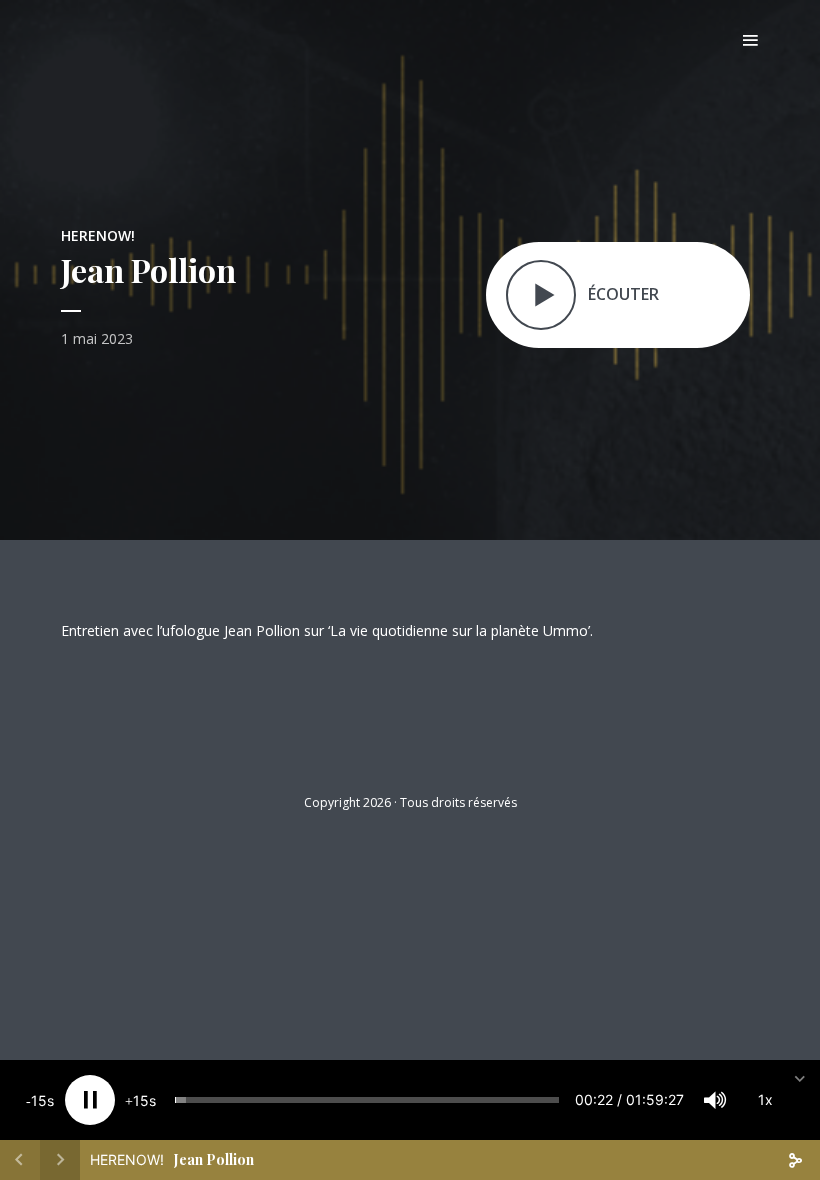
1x (765, 1099)
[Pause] (90, 1100)
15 (39, 1100)
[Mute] (715, 1100)
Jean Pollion (214, 1159)
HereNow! (98, 235)
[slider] (366, 1100)
